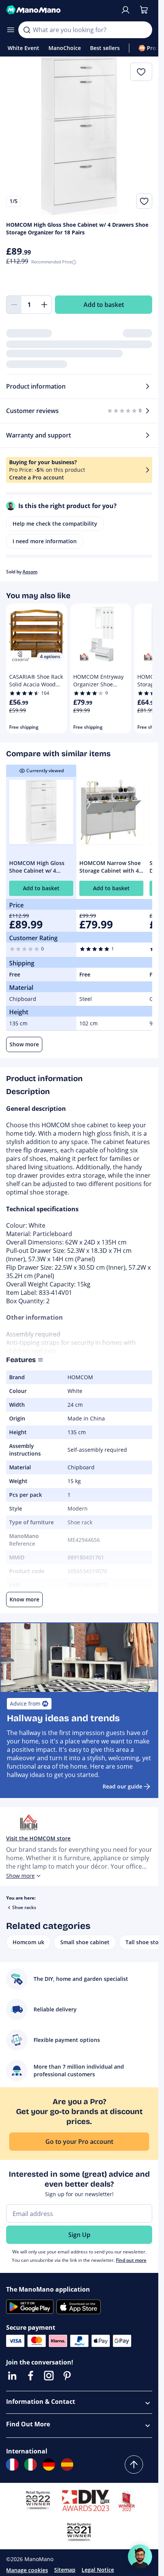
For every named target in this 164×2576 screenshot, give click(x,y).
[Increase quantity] (44, 305)
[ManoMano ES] (67, 2465)
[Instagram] (49, 2376)
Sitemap (65, 2570)
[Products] (11, 30)
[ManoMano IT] (31, 2465)
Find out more (131, 2260)
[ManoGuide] (140, 2557)
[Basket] (144, 10)
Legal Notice (98, 2570)
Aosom (30, 572)
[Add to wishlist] (144, 201)
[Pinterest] (67, 2376)
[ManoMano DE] (49, 2465)
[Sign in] (125, 10)
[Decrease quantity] (14, 305)
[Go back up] (134, 2465)
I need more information (45, 541)
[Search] (27, 30)
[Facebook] (31, 2376)
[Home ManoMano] (60, 10)
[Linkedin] (12, 2376)
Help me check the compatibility (55, 524)
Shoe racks (24, 1907)
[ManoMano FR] (12, 2465)
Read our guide (122, 1786)
